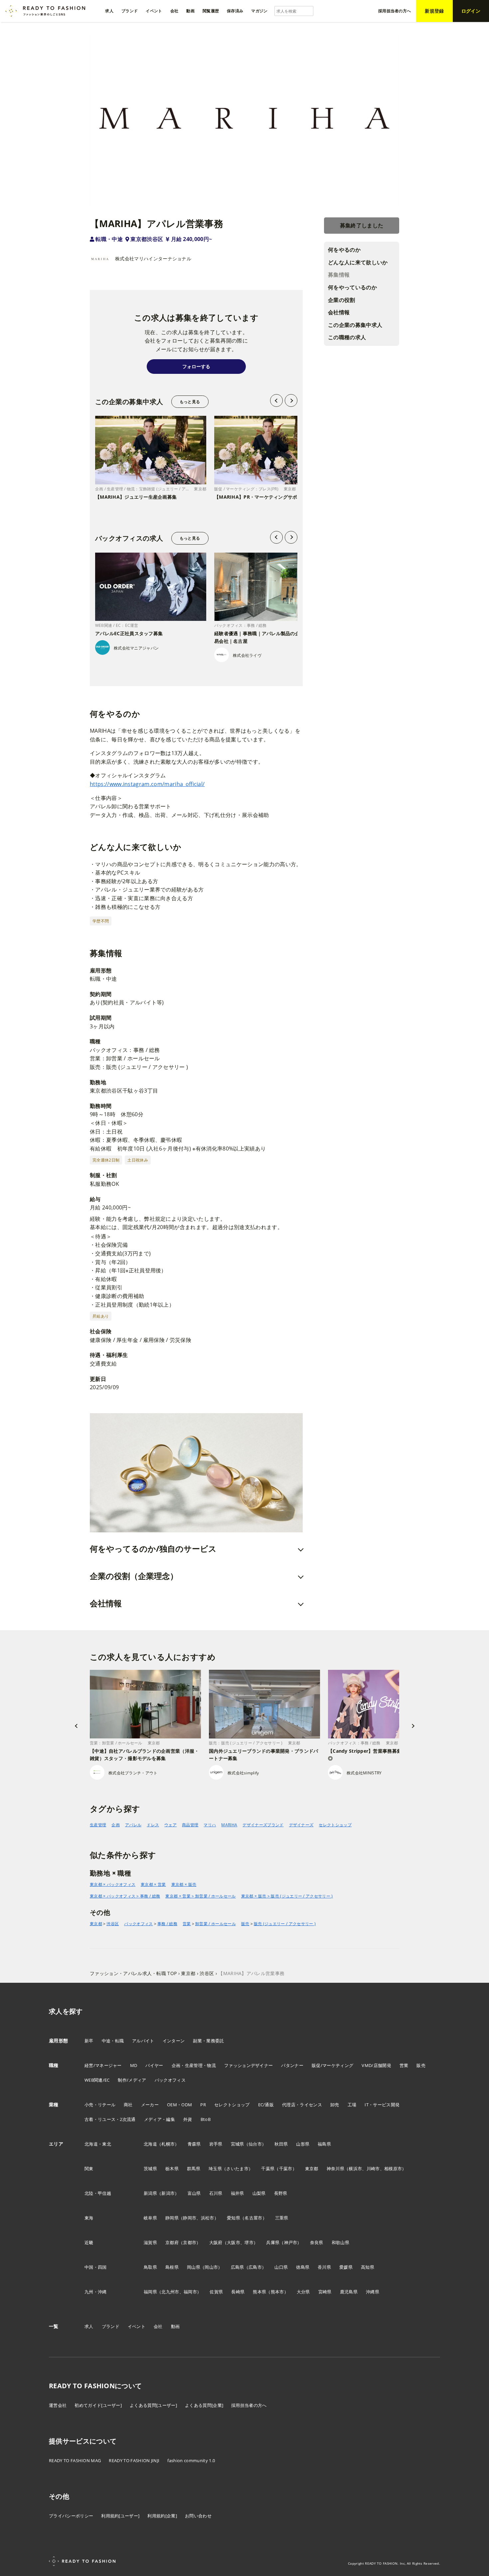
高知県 (368, 2267)
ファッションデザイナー (249, 2065)
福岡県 (150, 2292)
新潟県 (150, 2193)
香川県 (324, 2267)
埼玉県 (215, 2169)
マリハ (210, 1825)
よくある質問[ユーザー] (153, 2405)
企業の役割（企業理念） (134, 1576)
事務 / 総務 (167, 1924)
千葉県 (268, 2169)
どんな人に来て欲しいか (358, 262)
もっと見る (190, 402)
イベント (137, 2326)
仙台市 (255, 2144)
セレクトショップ (335, 1825)
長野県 (281, 2193)
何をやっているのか (352, 288)
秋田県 (281, 2144)
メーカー (150, 2105)
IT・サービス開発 (382, 2105)
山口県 (281, 2267)
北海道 (150, 2144)
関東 (89, 2169)
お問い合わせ (198, 2516)
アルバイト (143, 2041)
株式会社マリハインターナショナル (153, 258)
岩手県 (216, 2144)
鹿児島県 (349, 2292)
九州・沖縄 (96, 2292)
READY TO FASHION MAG (75, 2460)
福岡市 (190, 2292)
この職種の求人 (347, 338)
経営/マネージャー (103, 2065)
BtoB (206, 2119)
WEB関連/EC (97, 2080)
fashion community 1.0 (191, 2460)
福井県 (238, 2193)
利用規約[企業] (162, 2516)
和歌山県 (340, 2242)
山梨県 (259, 2193)
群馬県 (194, 2169)
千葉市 (286, 2169)
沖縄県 (373, 2292)
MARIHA (229, 1825)
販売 (245, 1924)
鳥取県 (150, 2267)
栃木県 (172, 2169)
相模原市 (393, 2169)
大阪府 (216, 2242)
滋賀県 (150, 2242)
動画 (175, 2326)
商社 (128, 2105)
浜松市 (208, 2218)
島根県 (172, 2267)
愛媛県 (346, 2267)
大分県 (303, 2292)
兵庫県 (273, 2242)
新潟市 (168, 2193)
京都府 (172, 2242)
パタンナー (292, 2065)
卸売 (335, 2105)
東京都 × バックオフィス (113, 1884)
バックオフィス (138, 1924)
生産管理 (98, 1825)
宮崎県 (325, 2292)
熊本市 (277, 2292)
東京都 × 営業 (153, 1884)
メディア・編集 (160, 2119)
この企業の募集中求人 (355, 325)
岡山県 (194, 2267)
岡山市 (211, 2267)
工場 (352, 2105)
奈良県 (317, 2242)
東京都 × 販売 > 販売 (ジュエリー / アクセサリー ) (287, 1896)
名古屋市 (253, 2218)
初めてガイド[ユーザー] (98, 2405)
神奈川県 (335, 2169)
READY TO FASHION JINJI (134, 2460)
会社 (158, 2326)
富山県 (194, 2193)
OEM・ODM (179, 2105)
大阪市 (234, 2242)
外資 (188, 2119)
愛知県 (234, 2218)
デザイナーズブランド (263, 1825)
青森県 (194, 2144)
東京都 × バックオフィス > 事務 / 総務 (125, 1896)
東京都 (96, 1924)
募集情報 (339, 275)
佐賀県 (216, 2292)
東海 (89, 2218)
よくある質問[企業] (204, 2405)
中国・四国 (96, 2267)
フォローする (196, 366)
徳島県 (303, 2267)
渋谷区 (113, 1924)
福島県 (324, 2144)
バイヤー (154, 2065)
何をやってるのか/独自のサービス (153, 1548)
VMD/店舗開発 (376, 2065)
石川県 (216, 2193)
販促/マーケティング (332, 2065)
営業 (187, 1924)
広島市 (255, 2267)
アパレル (133, 1825)
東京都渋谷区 (147, 239)
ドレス (153, 1825)
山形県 (303, 2144)
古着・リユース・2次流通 (110, 2119)
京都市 (190, 2242)
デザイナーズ (301, 1825)
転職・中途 (109, 239)
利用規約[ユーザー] (120, 2516)
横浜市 (355, 2169)
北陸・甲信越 (98, 2193)
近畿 (89, 2242)
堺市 (249, 2242)
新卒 (89, 2041)
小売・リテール (100, 2105)
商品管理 (190, 1825)
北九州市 (170, 2292)
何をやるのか (344, 250)
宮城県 (238, 2144)
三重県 (282, 2218)
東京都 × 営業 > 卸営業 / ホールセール (200, 1896)
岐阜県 (150, 2218)
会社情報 (339, 313)
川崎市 (373, 2169)
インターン (174, 2041)
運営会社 (58, 2405)
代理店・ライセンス (302, 2105)
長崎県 (238, 2292)
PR (203, 2105)
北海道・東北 (98, 2144)
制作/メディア (132, 2080)
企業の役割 (342, 300)
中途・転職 (113, 2041)
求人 (89, 2326)
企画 (116, 1825)
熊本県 (259, 2292)
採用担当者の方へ (249, 2405)
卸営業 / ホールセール (216, 1924)
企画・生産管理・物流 (194, 2065)
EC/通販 (266, 2105)
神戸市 (291, 2242)
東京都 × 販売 (184, 1884)
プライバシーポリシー (71, 2516)
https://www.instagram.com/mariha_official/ (147, 784)
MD (134, 2065)
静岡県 (172, 2218)
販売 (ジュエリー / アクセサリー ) (285, 1924)
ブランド (111, 2326)
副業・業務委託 (208, 2041)
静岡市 (190, 2218)
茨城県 (150, 2169)
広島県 (238, 2267)
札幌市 (168, 2144)
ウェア (170, 1825)
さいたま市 (237, 2169)
